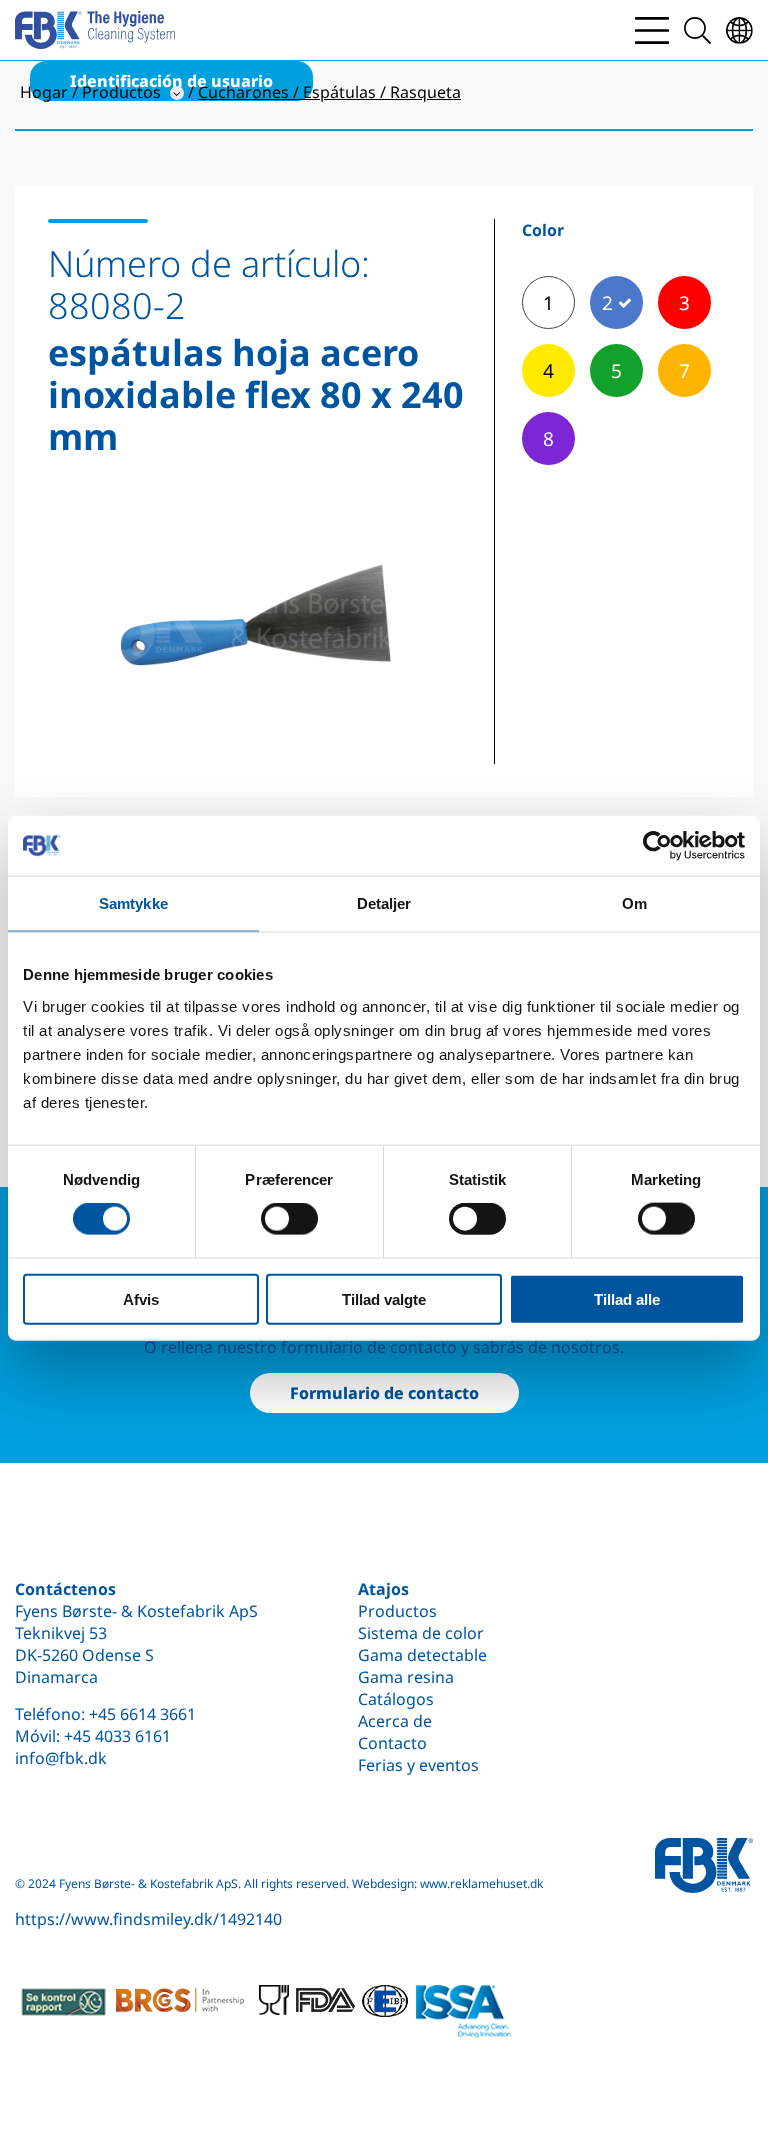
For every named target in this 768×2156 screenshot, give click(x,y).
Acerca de (395, 1721)
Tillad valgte (384, 1298)
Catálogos (396, 1699)
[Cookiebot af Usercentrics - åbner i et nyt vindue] (657, 846)
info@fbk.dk (61, 1758)
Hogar (44, 92)
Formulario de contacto (384, 1393)
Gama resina (406, 1677)
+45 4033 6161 (117, 1736)
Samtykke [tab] (133, 903)
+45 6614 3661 (142, 1714)
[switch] (289, 1219)
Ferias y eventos (418, 1765)
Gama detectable (422, 1655)
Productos (397, 1611)
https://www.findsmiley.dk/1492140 (148, 1919)
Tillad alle (627, 1298)
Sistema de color (421, 1633)
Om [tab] (634, 903)
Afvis (141, 1298)
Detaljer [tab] (384, 903)
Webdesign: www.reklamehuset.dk (447, 1883)
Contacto (392, 1743)
